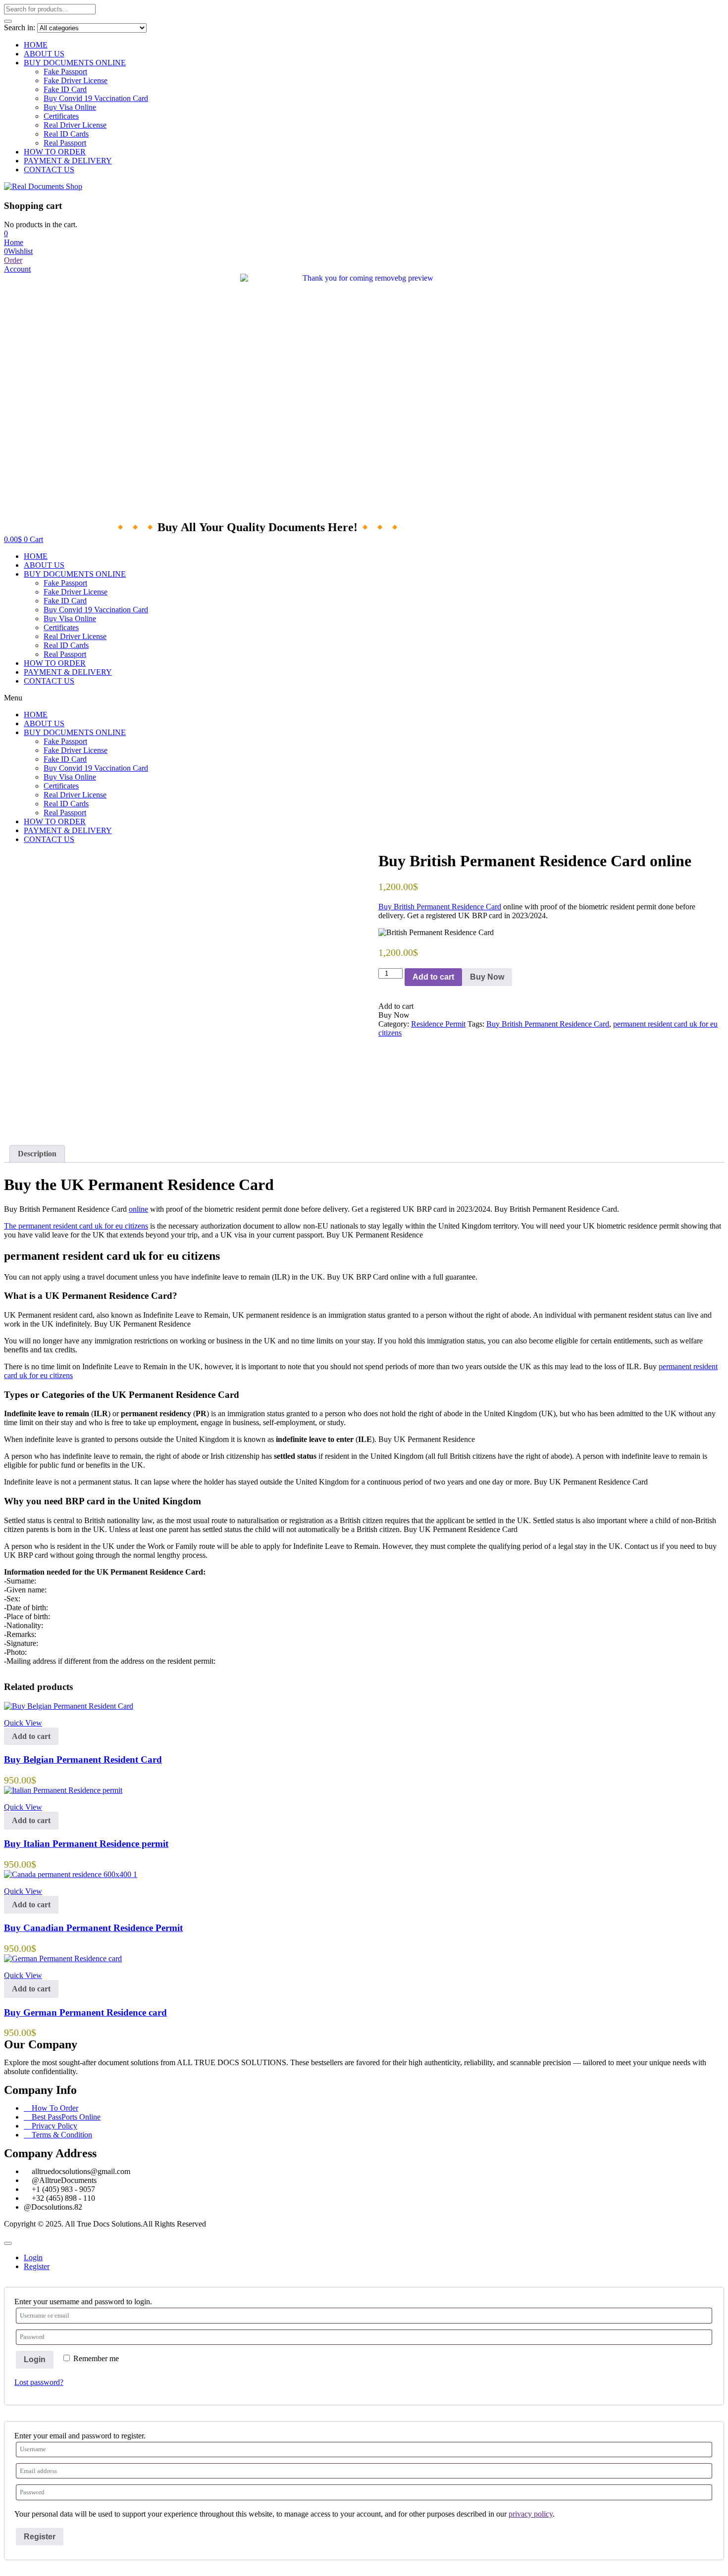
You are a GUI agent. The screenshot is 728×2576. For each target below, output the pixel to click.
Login (35, 2359)
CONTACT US (49, 170)
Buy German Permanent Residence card (85, 2012)
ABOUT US (44, 54)
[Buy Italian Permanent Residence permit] (63, 1790)
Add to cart (433, 977)
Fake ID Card (65, 89)
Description (37, 1154)
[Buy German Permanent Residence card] (63, 1958)
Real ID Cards (66, 134)
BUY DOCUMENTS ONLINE (75, 63)
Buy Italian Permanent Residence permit (86, 1844)
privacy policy (531, 2514)
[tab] (37, 1154)
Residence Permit (438, 1024)
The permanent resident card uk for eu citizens (76, 1226)
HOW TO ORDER (55, 152)
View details (23, 1124)
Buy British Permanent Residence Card (440, 907)
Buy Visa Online (70, 107)
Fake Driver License (76, 80)
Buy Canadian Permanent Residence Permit (93, 1928)
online (138, 1209)
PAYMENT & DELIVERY (68, 161)
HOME (36, 45)
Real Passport (65, 143)
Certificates (61, 116)
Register (40, 2537)
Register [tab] (37, 2266)
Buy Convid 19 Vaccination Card (96, 98)
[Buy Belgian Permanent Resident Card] (69, 1706)
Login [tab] (33, 2257)
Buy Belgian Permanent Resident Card (83, 1759)
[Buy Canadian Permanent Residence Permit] (71, 1874)
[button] (6, 233)
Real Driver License (75, 125)
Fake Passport (65, 72)
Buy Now (487, 977)
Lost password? (39, 2382)
